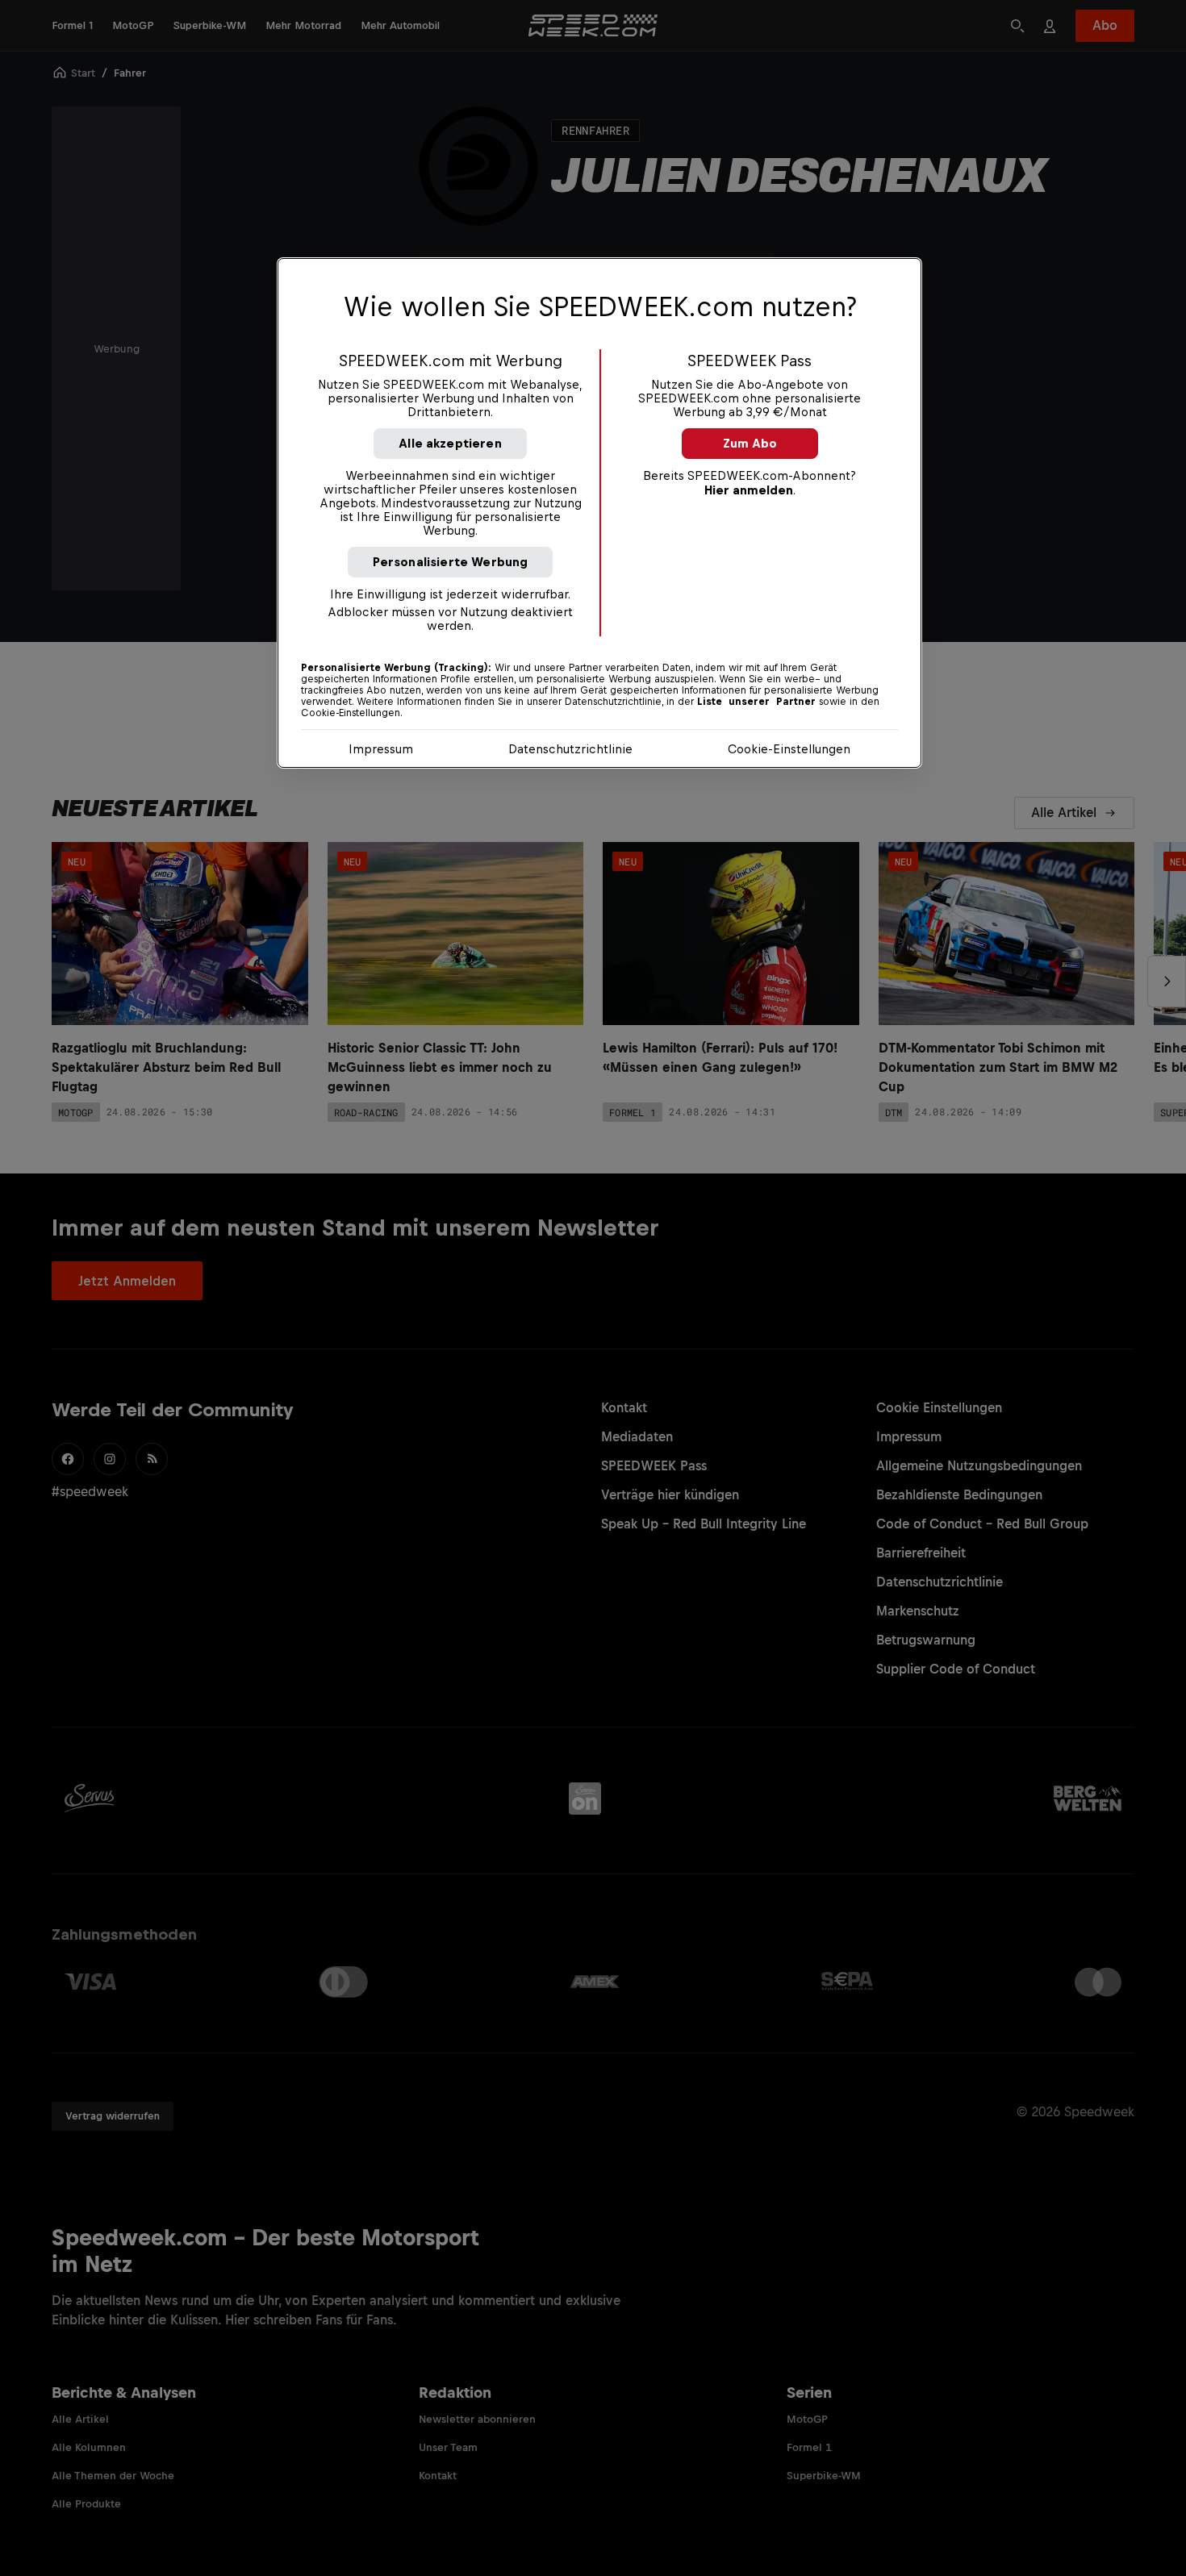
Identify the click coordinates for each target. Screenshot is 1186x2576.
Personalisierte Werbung (451, 562)
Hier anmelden (749, 490)
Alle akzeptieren (450, 443)
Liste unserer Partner (756, 702)
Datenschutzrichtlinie (570, 749)
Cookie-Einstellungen (789, 749)
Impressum (381, 749)
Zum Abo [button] (750, 443)
